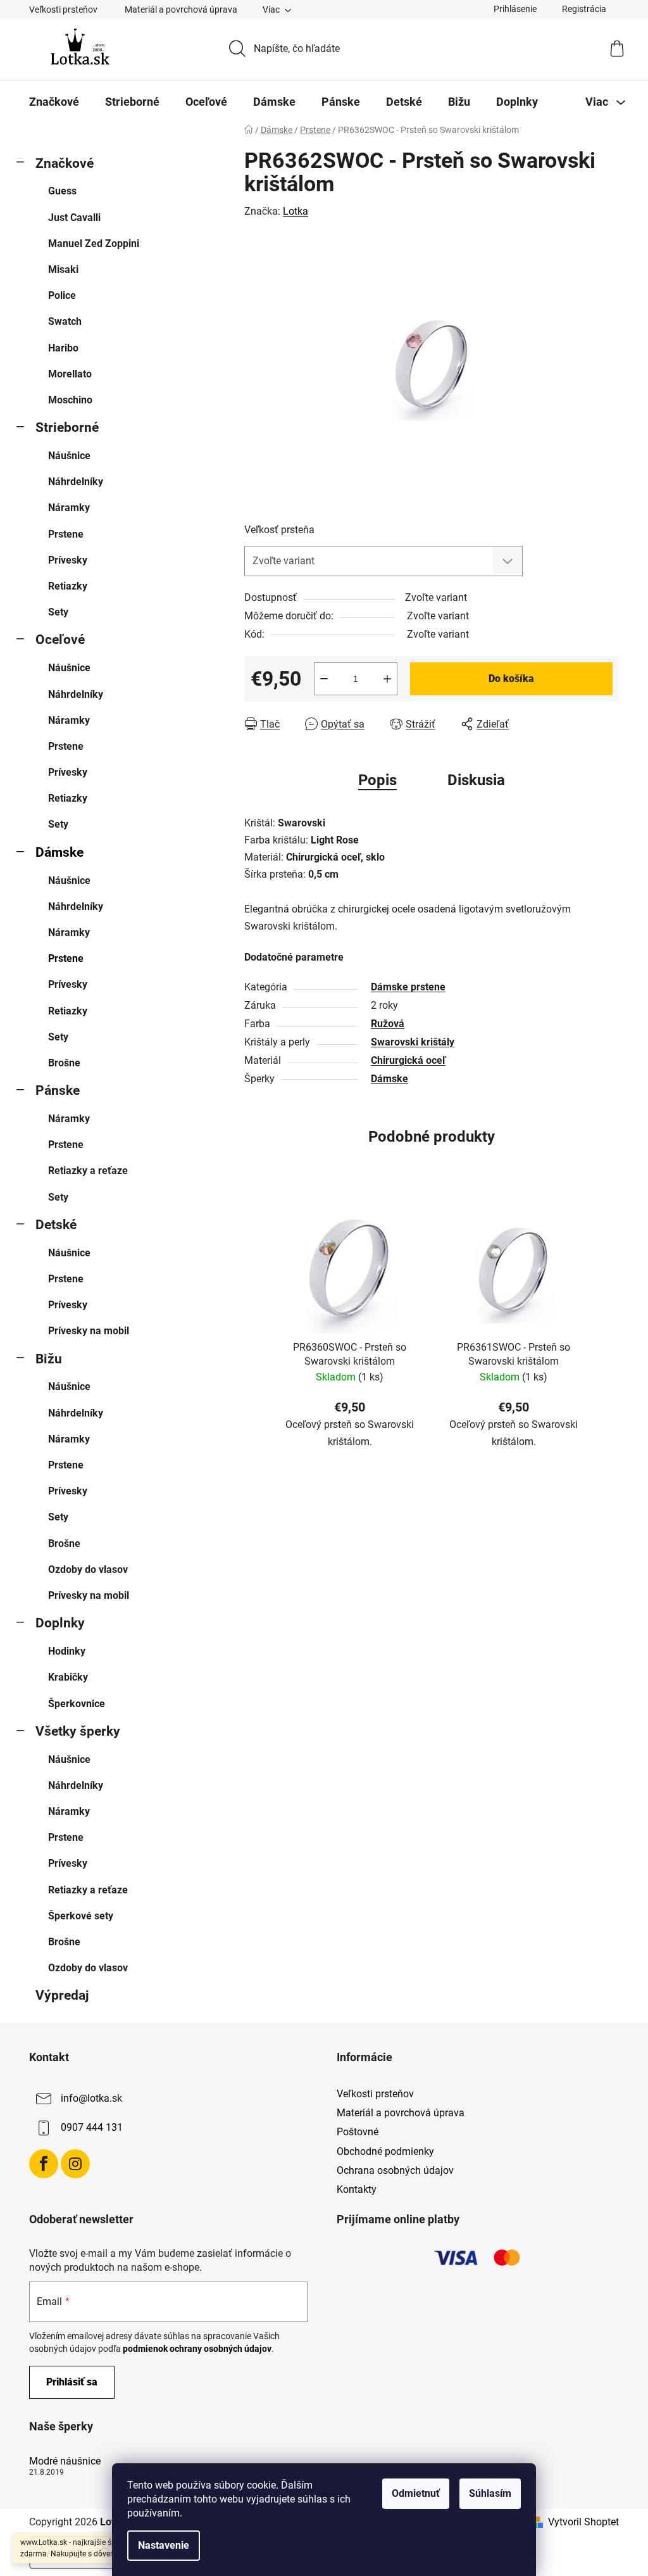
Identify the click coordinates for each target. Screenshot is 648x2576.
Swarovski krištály (413, 1042)
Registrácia (584, 9)
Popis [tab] (377, 780)
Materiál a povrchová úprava (181, 9)
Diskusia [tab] (476, 780)
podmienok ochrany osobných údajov (197, 2349)
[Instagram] (75, 2164)
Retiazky (68, 586)
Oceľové (60, 640)
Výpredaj (62, 1995)
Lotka (296, 211)
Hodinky (67, 1651)
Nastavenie (164, 2545)
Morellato (70, 374)
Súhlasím (490, 2493)
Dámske (59, 852)
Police (62, 295)
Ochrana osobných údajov (395, 2170)
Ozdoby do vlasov (88, 1569)
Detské (56, 1225)
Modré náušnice (65, 2461)
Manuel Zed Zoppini (94, 243)
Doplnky (60, 1623)
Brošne (64, 1063)
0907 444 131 (92, 2127)
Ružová (388, 1024)
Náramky (69, 508)
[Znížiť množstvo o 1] (324, 679)
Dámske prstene (408, 987)
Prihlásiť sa (72, 2382)
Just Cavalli (74, 218)
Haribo (63, 348)
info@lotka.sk (91, 2098)
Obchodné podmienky (385, 2151)
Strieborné (67, 427)
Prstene (66, 534)
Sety (58, 612)
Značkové (65, 163)
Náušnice (69, 456)
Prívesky (68, 560)
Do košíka (511, 679)
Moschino (70, 400)
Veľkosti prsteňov (63, 9)
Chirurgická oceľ (408, 1060)
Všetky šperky (78, 1731)
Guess (62, 191)
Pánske (58, 1090)
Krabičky (68, 1677)
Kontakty (357, 2189)
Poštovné (358, 2132)
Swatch (65, 321)
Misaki (63, 269)
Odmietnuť (416, 2493)
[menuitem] (54, 102)
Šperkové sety (81, 1916)
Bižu (49, 1359)
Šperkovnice (77, 1704)
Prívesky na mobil (89, 1331)
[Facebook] (44, 2164)
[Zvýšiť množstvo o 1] (387, 679)
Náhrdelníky (76, 482)
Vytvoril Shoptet (583, 2522)
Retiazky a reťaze (88, 1171)
